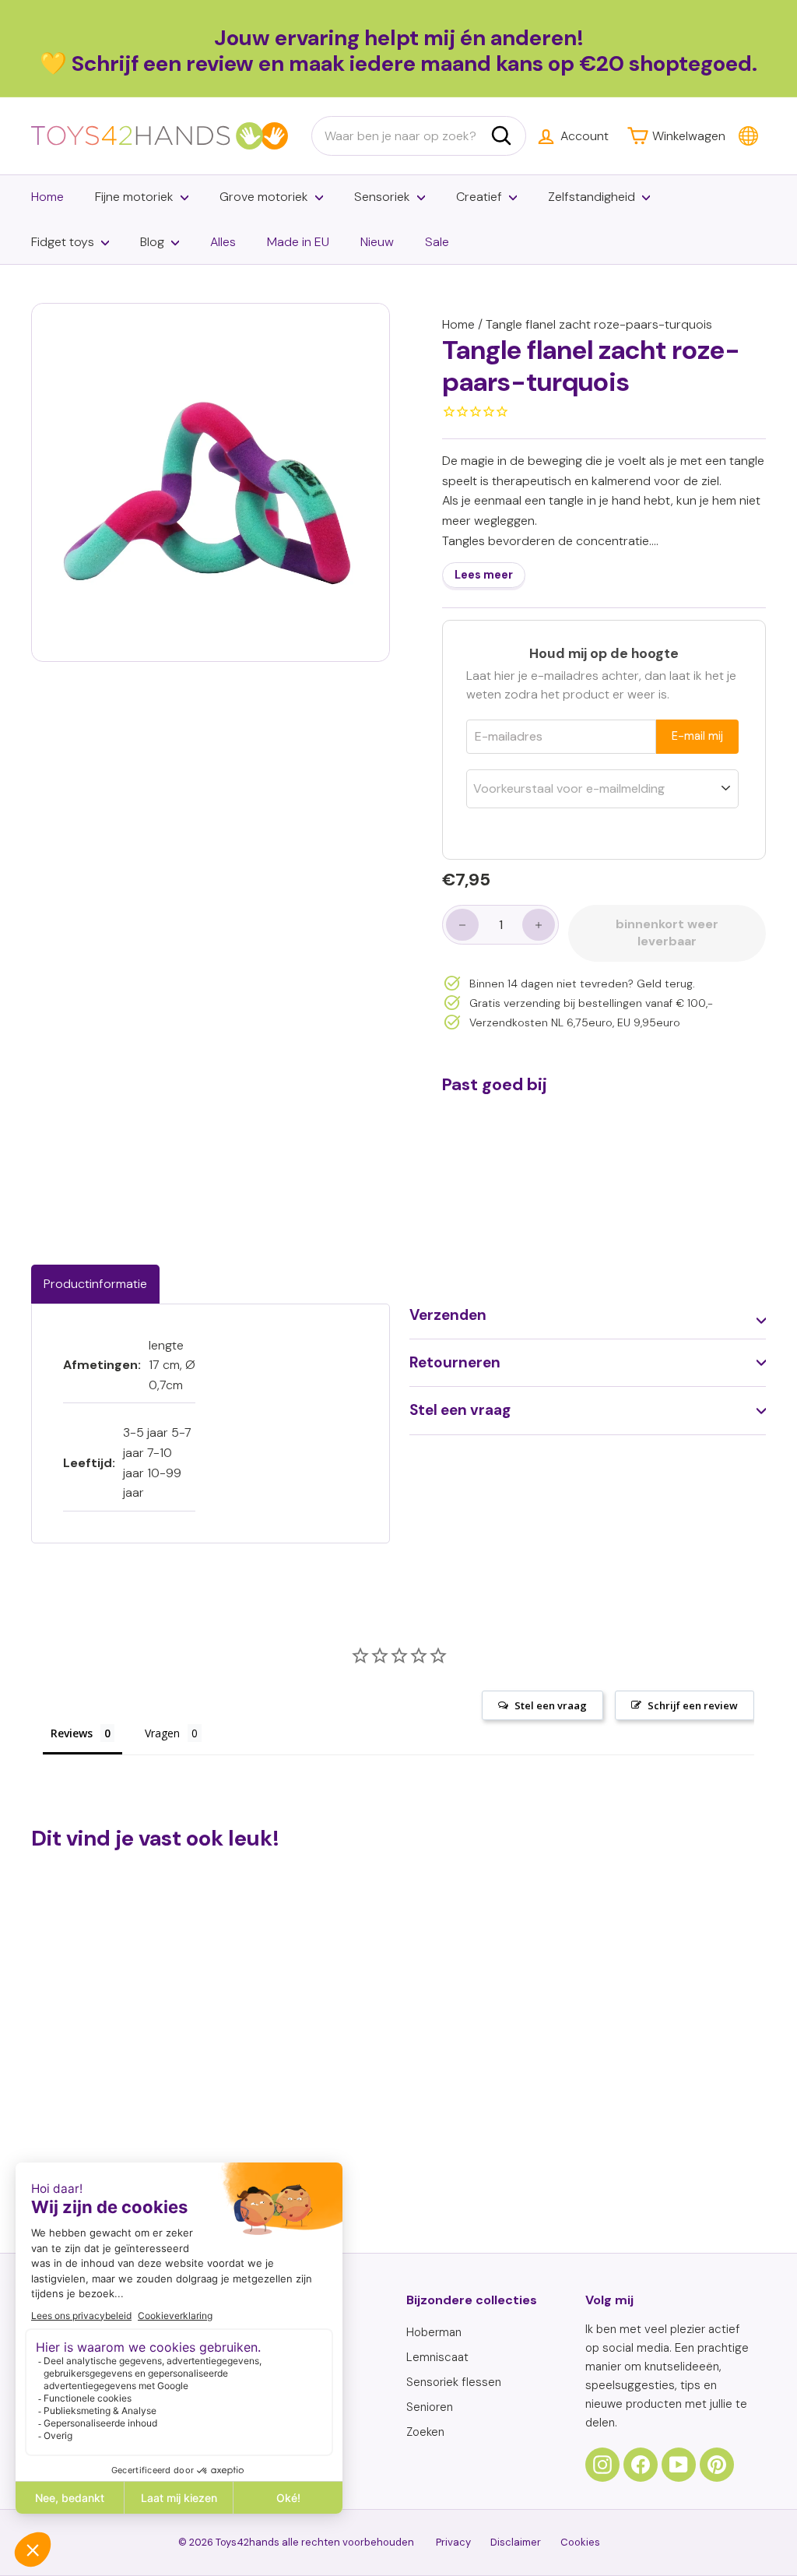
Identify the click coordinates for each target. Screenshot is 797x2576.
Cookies (580, 2542)
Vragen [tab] (162, 1733)
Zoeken (425, 2432)
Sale (437, 242)
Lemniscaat (437, 2357)
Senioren (430, 2407)
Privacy (453, 2542)
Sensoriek (382, 197)
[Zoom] (211, 482)
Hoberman (434, 2332)
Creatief (479, 197)
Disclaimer (516, 2542)
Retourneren (455, 1362)
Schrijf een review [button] (693, 1705)
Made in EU (298, 242)
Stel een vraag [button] (551, 1705)
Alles (223, 242)
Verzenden (448, 1315)
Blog (152, 242)
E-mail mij (697, 736)
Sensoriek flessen (454, 2382)
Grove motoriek (264, 197)
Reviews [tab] (72, 1733)
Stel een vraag (460, 1410)
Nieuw (377, 242)
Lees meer (484, 575)
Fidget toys (63, 242)
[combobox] (419, 136)
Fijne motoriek (134, 197)
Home (47, 197)
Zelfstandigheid (592, 197)
